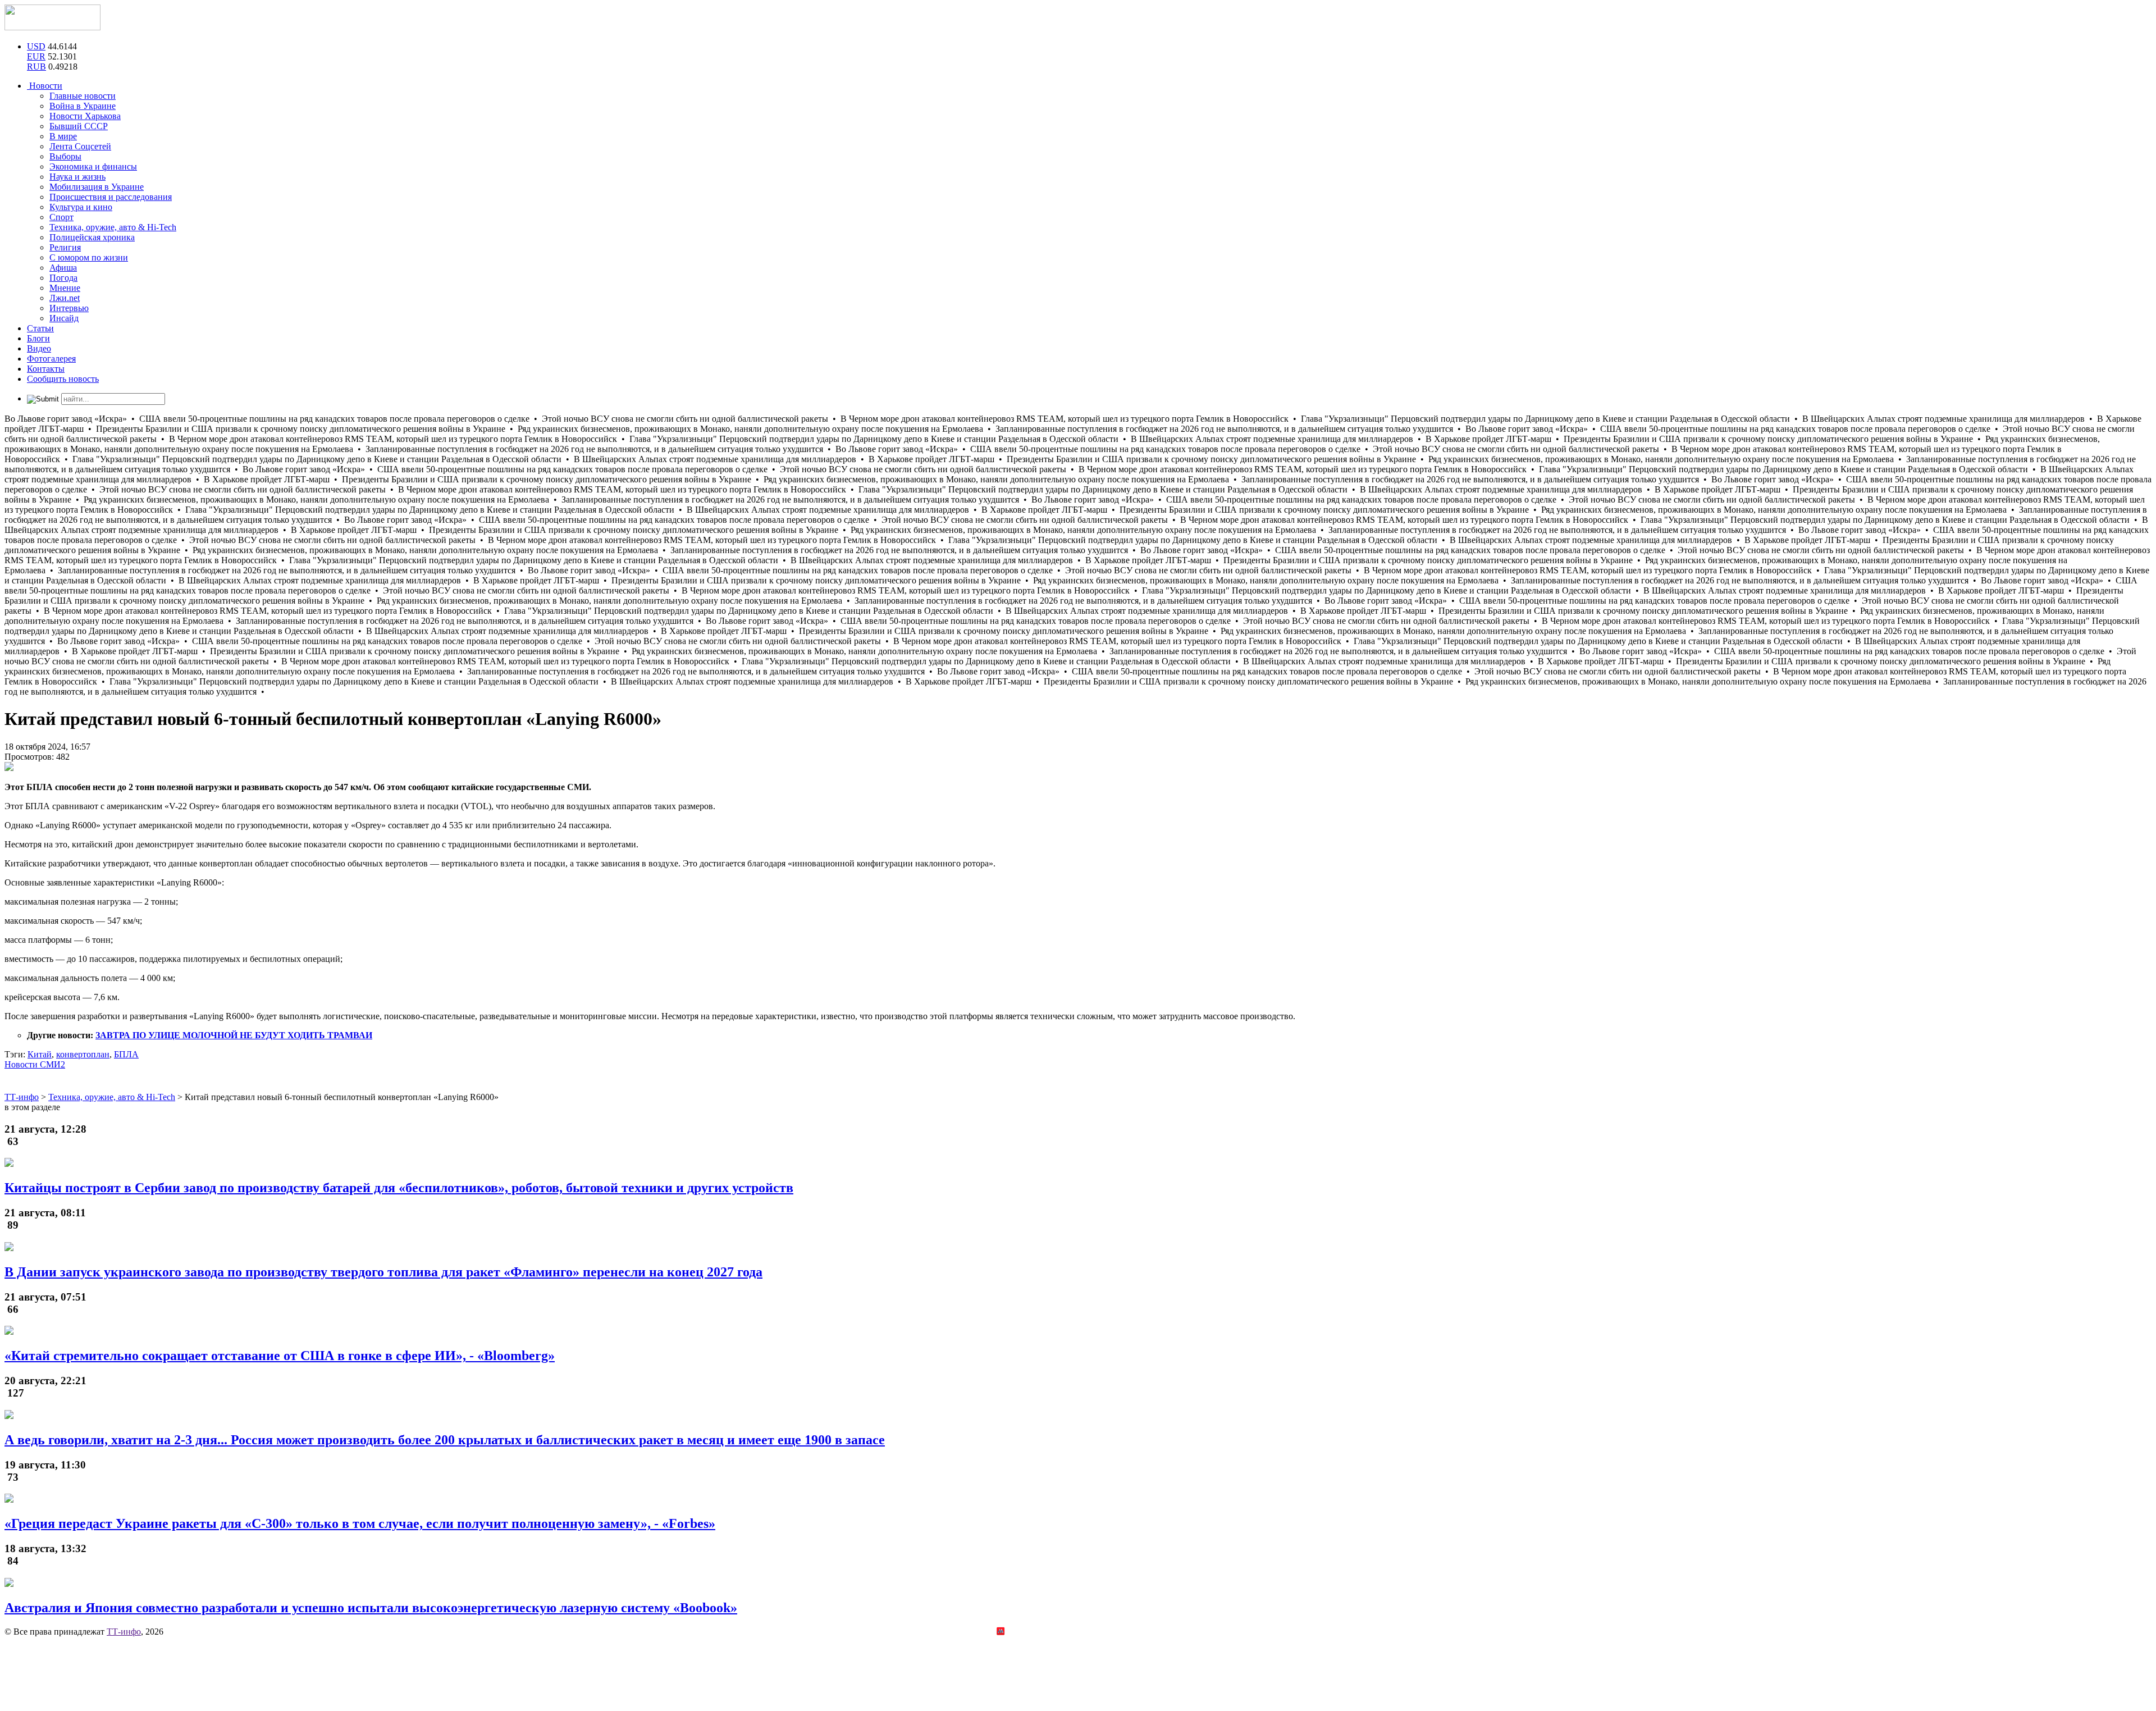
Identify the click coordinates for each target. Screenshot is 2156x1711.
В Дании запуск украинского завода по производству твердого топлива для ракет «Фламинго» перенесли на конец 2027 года (383, 1272)
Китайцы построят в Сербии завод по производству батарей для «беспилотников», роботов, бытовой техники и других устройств (399, 1188)
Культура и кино (81, 207)
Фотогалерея (51, 359)
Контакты (46, 369)
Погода (63, 278)
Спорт (61, 217)
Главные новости (83, 96)
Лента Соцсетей (80, 146)
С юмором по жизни (89, 257)
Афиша (63, 268)
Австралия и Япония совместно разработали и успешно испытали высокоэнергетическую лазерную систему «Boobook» (371, 1608)
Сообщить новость (63, 379)
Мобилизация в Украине (97, 187)
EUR (36, 56)
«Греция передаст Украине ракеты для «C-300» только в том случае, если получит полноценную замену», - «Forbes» (360, 1523)
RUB (36, 67)
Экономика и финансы (93, 166)
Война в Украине (83, 106)
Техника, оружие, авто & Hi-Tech (113, 227)
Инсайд (64, 318)
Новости (45, 86)
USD (36, 46)
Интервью (69, 308)
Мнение (65, 288)
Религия (65, 247)
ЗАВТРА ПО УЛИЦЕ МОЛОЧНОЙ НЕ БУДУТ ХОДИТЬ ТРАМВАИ (234, 1035)
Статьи (40, 328)
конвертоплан (83, 1054)
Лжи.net (65, 298)
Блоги (38, 338)
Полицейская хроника (92, 237)
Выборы (65, 156)
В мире (63, 136)
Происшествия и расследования (111, 197)
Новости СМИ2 (35, 1064)
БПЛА (126, 1054)
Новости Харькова (85, 116)
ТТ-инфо (124, 1632)
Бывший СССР (79, 126)
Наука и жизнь (77, 177)
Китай (40, 1054)
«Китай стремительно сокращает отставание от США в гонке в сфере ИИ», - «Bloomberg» (280, 1356)
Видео (39, 348)
